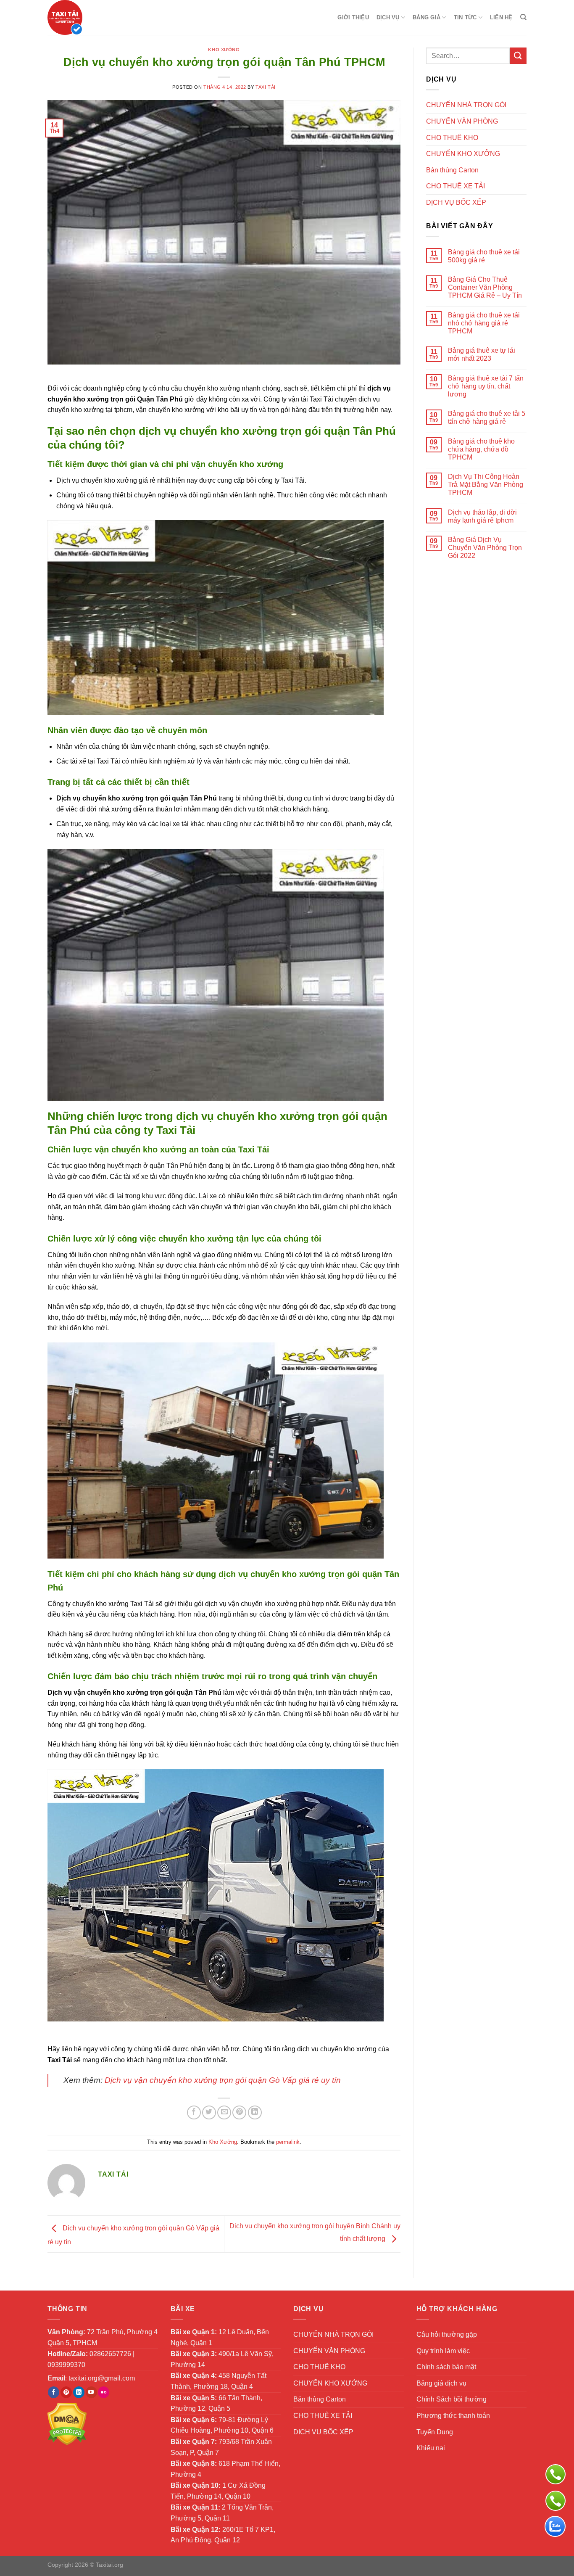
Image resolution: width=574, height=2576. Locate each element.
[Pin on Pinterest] (239, 2112)
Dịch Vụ (388, 17)
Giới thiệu (353, 17)
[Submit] (518, 56)
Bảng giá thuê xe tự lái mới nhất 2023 (482, 354)
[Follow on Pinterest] (66, 2392)
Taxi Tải (265, 87)
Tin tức (465, 17)
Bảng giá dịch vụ (441, 2383)
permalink (288, 2142)
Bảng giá (427, 17)
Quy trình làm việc (443, 2351)
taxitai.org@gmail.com (102, 2378)
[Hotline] (556, 2501)
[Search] (523, 17)
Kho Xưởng (224, 50)
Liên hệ (501, 17)
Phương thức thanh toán (453, 2416)
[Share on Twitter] (209, 2112)
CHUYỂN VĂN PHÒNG (462, 121)
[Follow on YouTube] (91, 2392)
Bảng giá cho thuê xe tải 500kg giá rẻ (484, 256)
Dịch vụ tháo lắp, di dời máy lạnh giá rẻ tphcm (482, 516)
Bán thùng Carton (452, 170)
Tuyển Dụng (435, 2432)
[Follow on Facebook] (54, 2392)
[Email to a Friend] (224, 2112)
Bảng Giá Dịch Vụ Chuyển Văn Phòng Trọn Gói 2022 (485, 548)
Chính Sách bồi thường (452, 2399)
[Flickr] (104, 2392)
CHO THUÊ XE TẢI (456, 186)
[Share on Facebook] (194, 2112)
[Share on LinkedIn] (255, 2112)
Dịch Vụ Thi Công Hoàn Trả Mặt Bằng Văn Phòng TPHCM (486, 485)
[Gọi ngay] (556, 2474)
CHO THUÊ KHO (452, 138)
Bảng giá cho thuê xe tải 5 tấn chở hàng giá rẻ (487, 417)
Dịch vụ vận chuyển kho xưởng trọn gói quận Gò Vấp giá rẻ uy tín (223, 2080)
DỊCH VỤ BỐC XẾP (456, 202)
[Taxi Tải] (89, 17)
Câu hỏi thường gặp (447, 2334)
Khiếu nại (431, 2448)
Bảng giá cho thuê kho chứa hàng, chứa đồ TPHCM (481, 449)
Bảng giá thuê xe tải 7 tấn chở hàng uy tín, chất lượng (486, 386)
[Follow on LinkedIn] (79, 2392)
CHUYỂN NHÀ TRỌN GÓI (466, 105)
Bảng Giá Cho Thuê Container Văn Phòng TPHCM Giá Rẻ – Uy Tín (485, 287)
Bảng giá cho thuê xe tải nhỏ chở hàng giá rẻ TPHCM (484, 323)
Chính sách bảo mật (446, 2367)
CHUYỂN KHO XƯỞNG (463, 154)
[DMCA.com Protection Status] (67, 2424)
